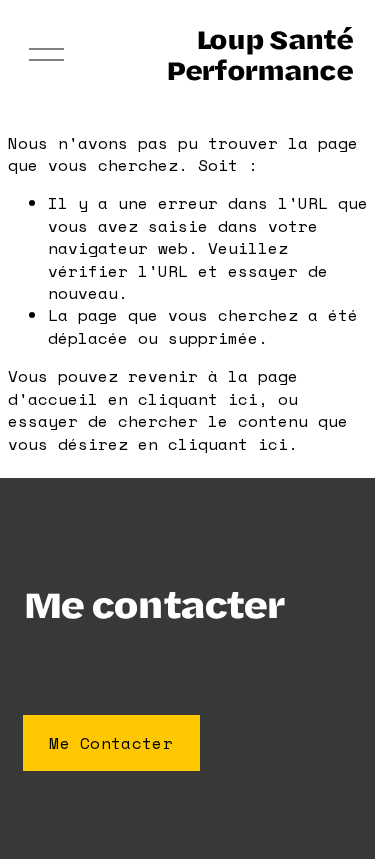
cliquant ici (198, 399)
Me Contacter (111, 743)
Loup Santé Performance (259, 54)
